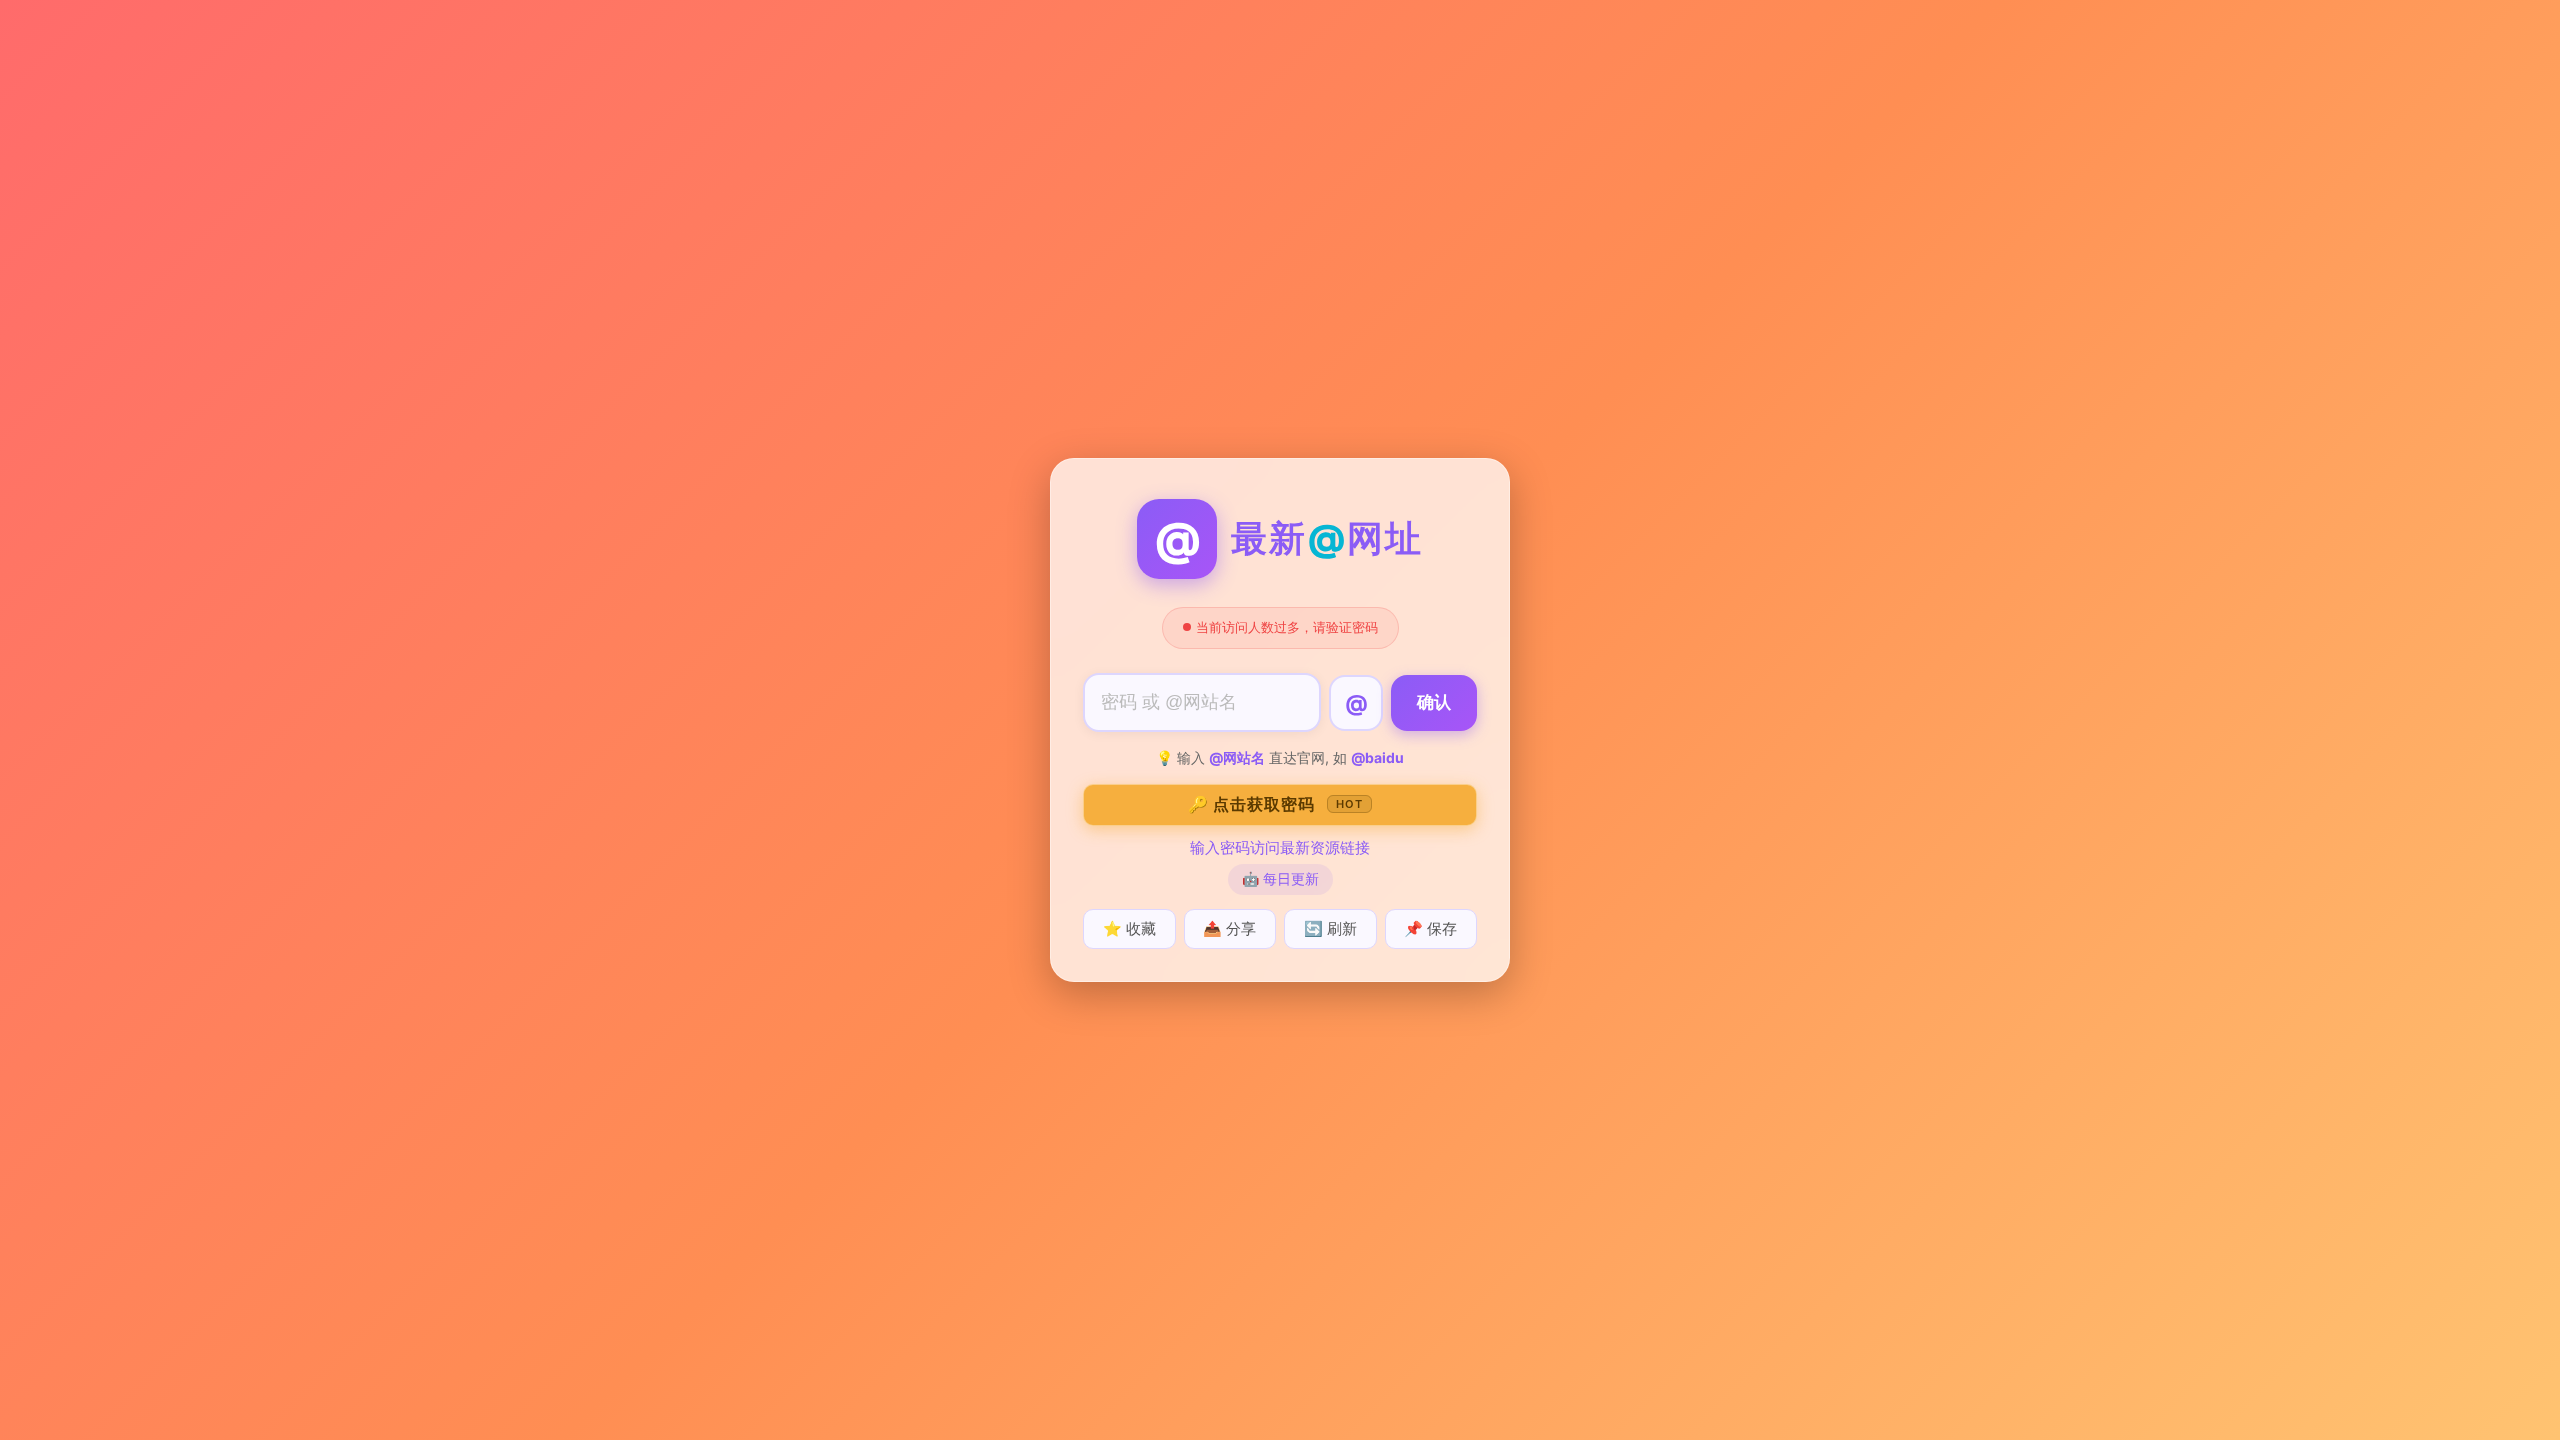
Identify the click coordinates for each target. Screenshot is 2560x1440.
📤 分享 (1229, 928)
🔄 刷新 (1330, 928)
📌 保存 (1430, 928)
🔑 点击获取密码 (1275, 804)
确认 (1434, 702)
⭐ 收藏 (1129, 928)
